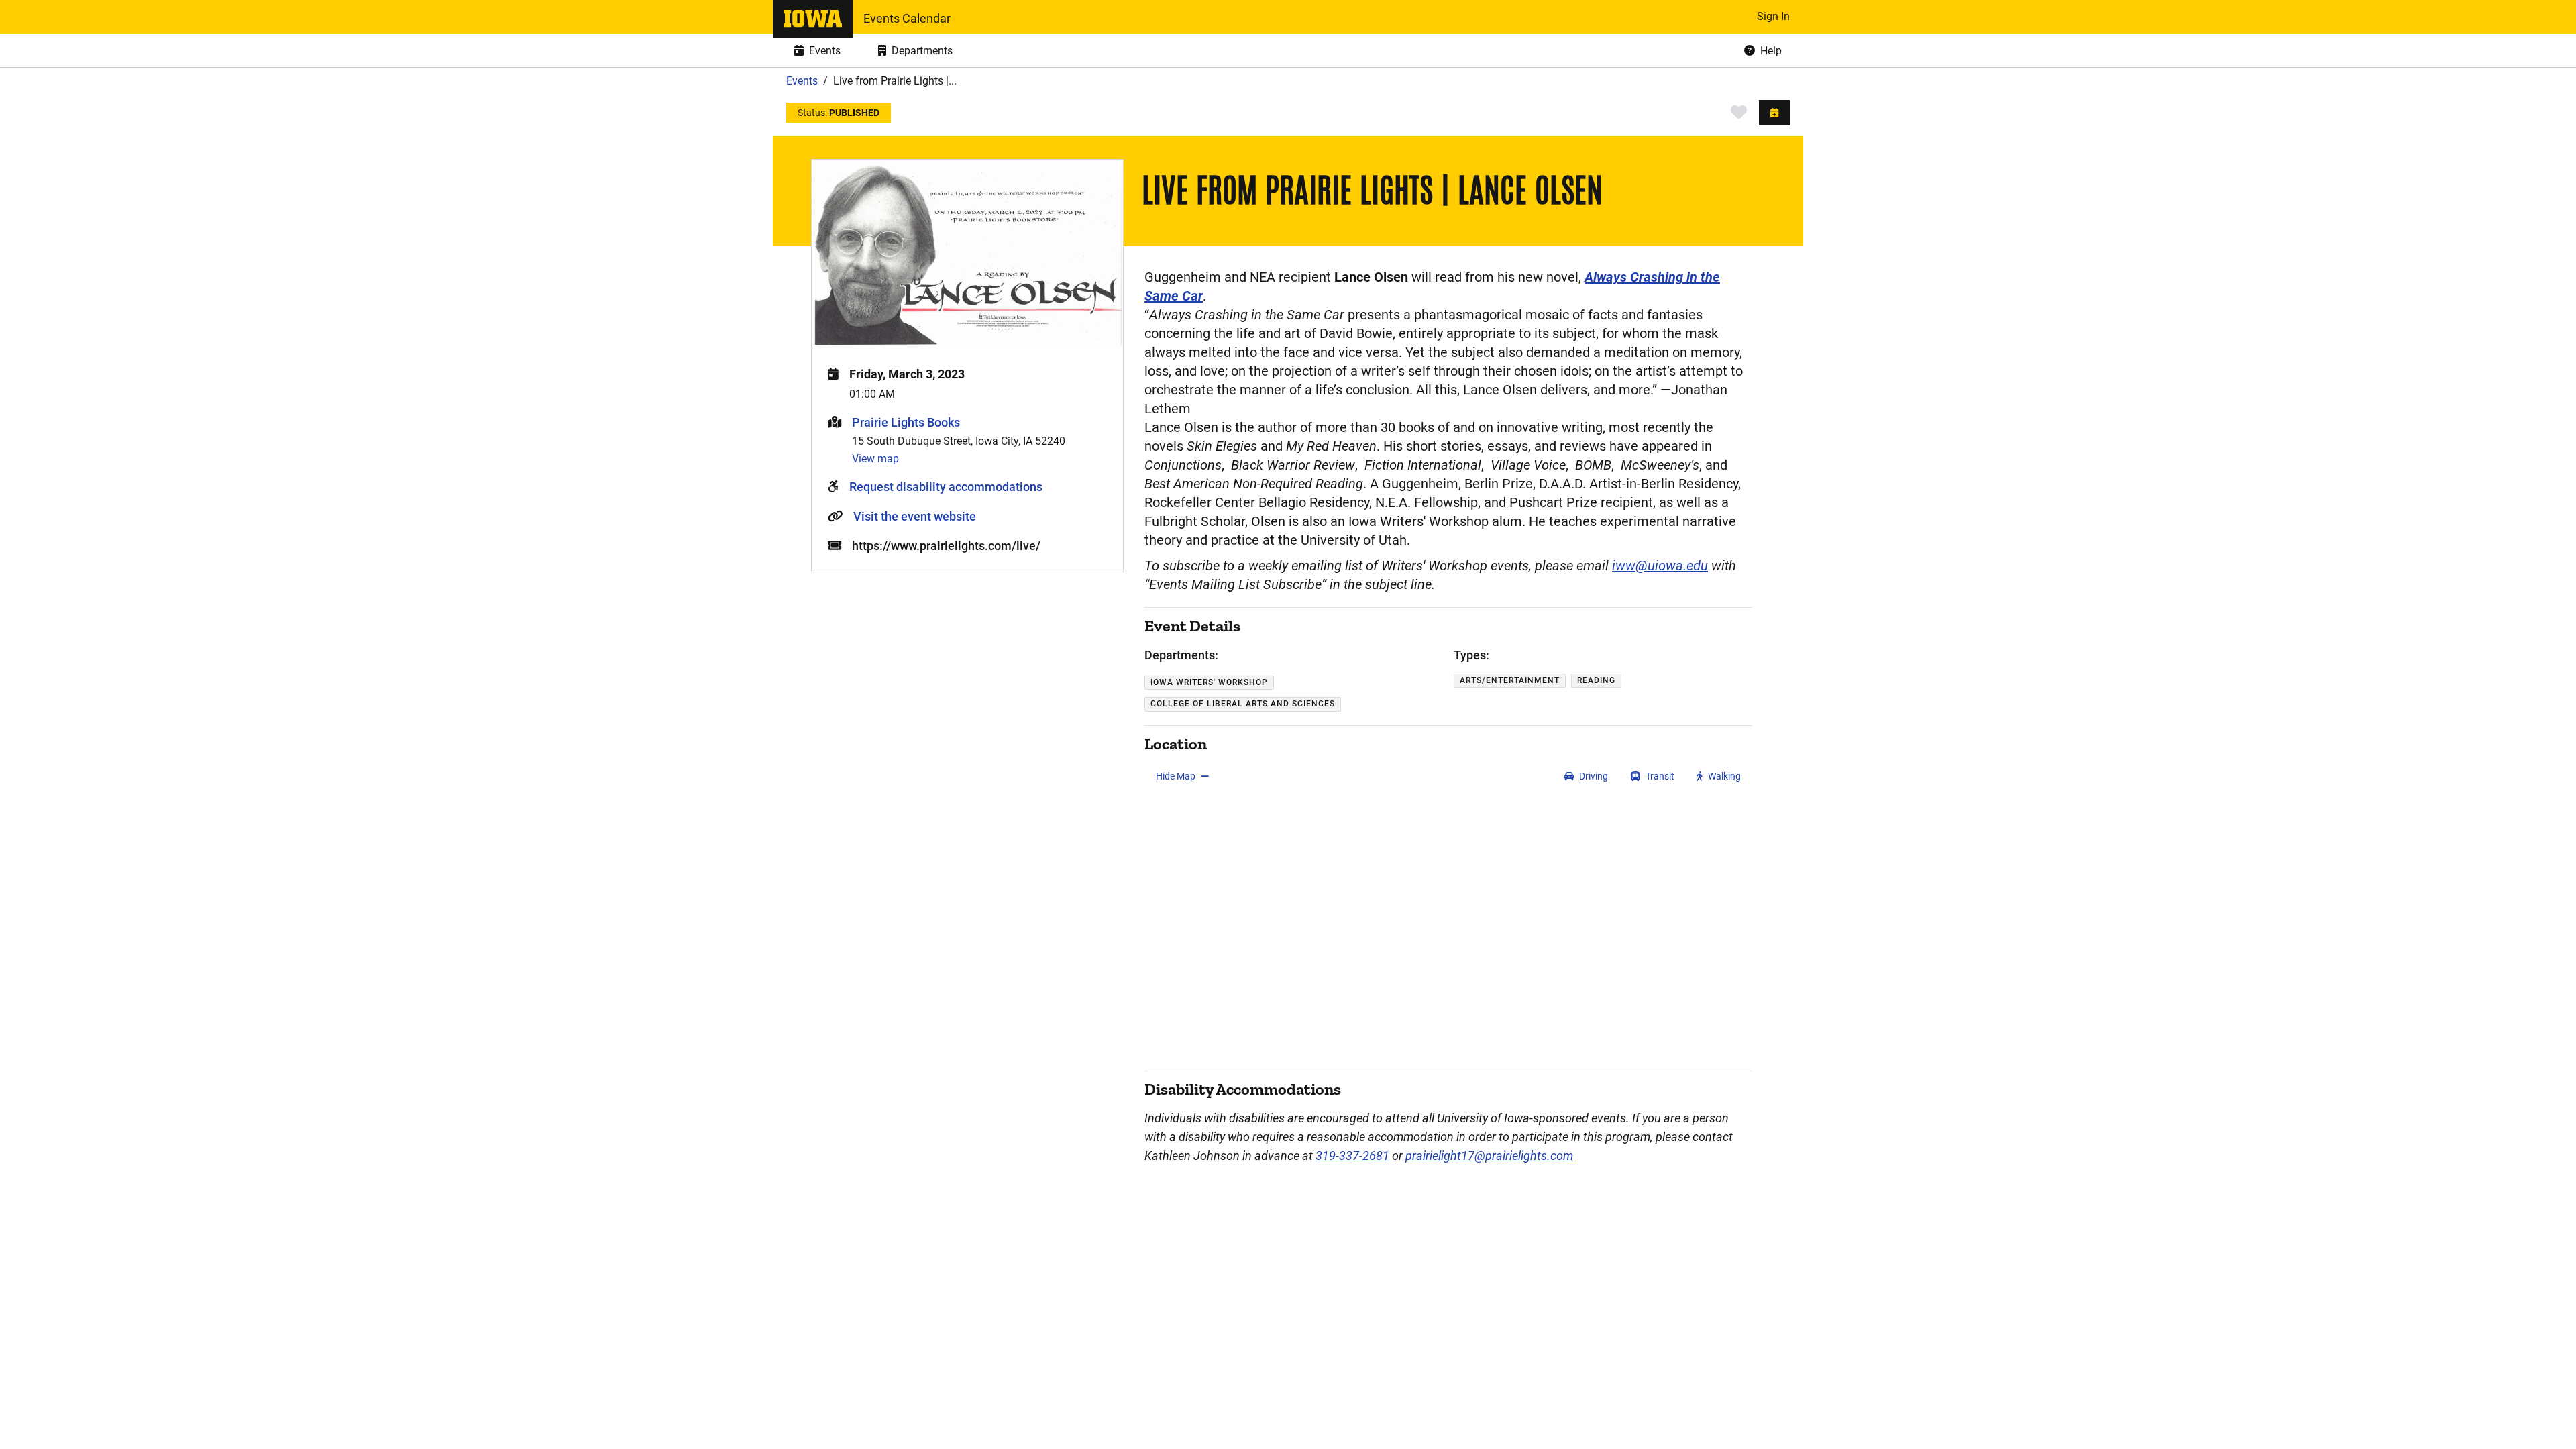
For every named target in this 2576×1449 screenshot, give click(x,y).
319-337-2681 (1352, 1156)
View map (875, 459)
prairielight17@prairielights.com (1489, 1156)
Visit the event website (915, 516)
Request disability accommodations (946, 487)
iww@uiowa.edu (1660, 566)
